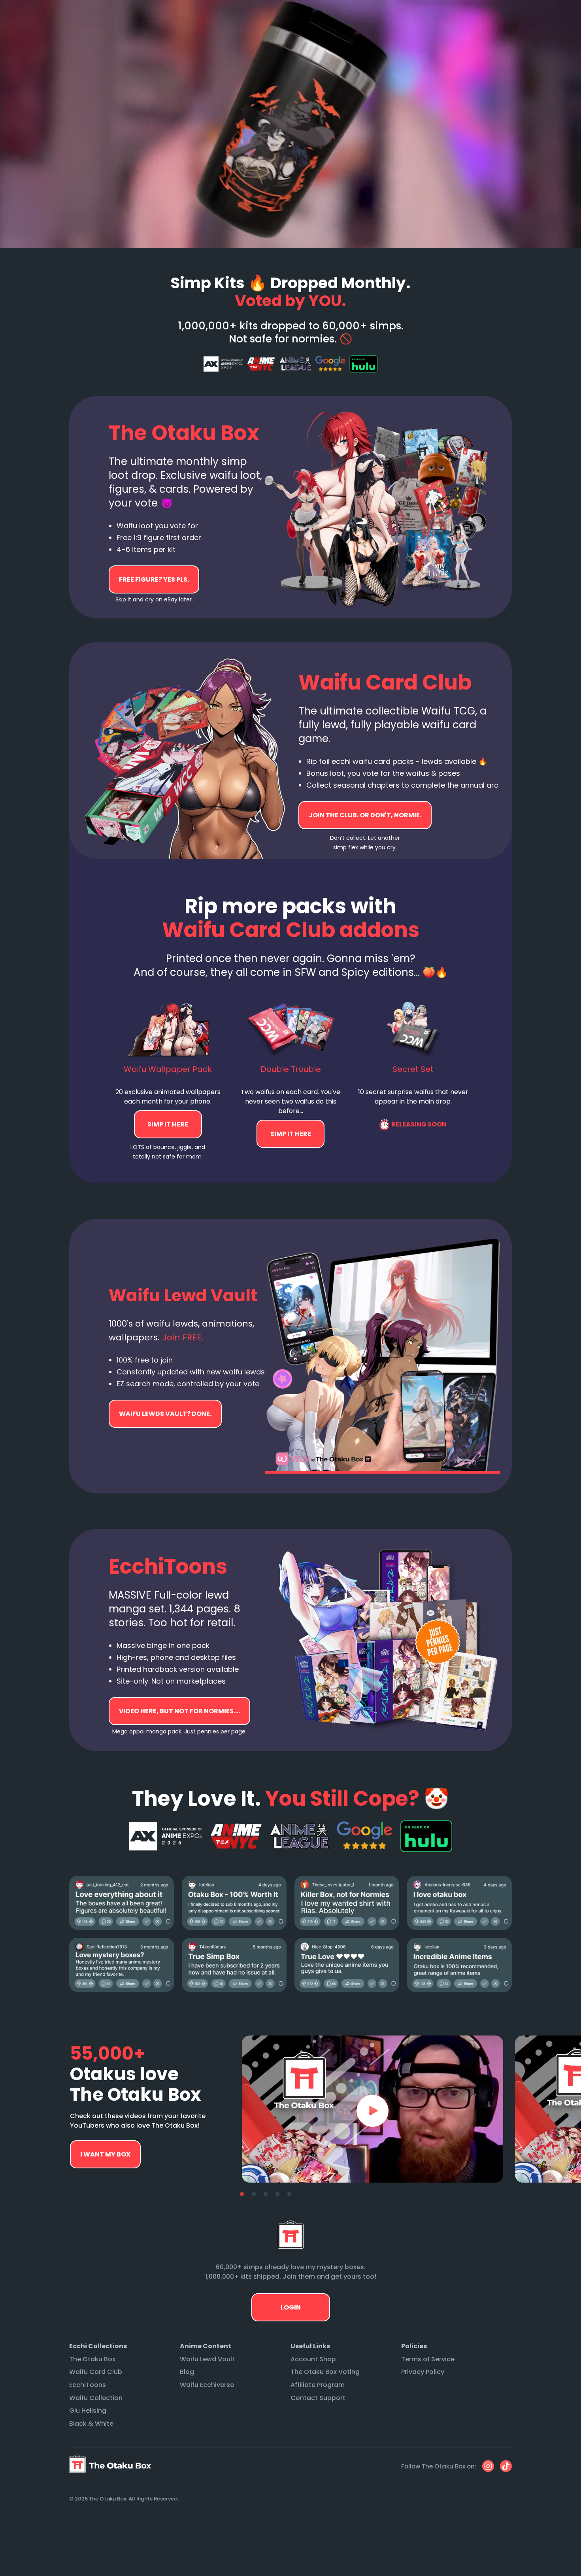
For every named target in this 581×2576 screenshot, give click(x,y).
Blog (187, 2372)
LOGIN (291, 2307)
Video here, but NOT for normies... (165, 1414)
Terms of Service (428, 2359)
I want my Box (105, 2154)
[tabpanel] (373, 2109)
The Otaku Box (92, 2359)
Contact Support (318, 2398)
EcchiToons (88, 2385)
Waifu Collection (96, 2398)
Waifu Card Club (96, 2372)
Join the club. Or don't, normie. (365, 815)
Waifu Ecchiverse (207, 2385)
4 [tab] (277, 2194)
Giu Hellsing (88, 2411)
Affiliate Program (318, 2385)
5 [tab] (289, 2194)
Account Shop (313, 2359)
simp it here (168, 1124)
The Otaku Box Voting (325, 2372)
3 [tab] (266, 2194)
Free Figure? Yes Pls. (154, 579)
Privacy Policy (423, 2372)
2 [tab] (254, 2194)
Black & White (91, 2424)
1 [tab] (242, 2194)
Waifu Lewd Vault (207, 2359)
